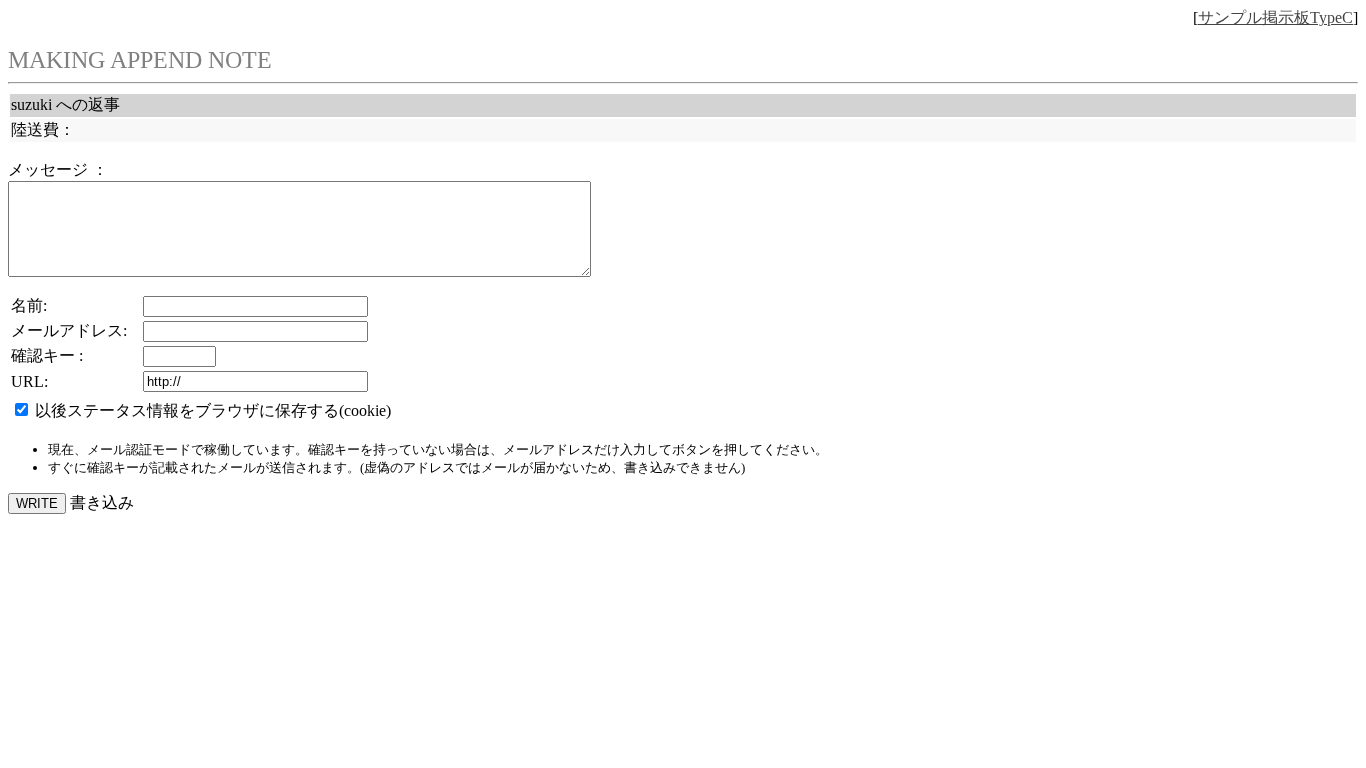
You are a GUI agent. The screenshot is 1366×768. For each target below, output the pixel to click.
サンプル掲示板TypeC (1275, 17)
